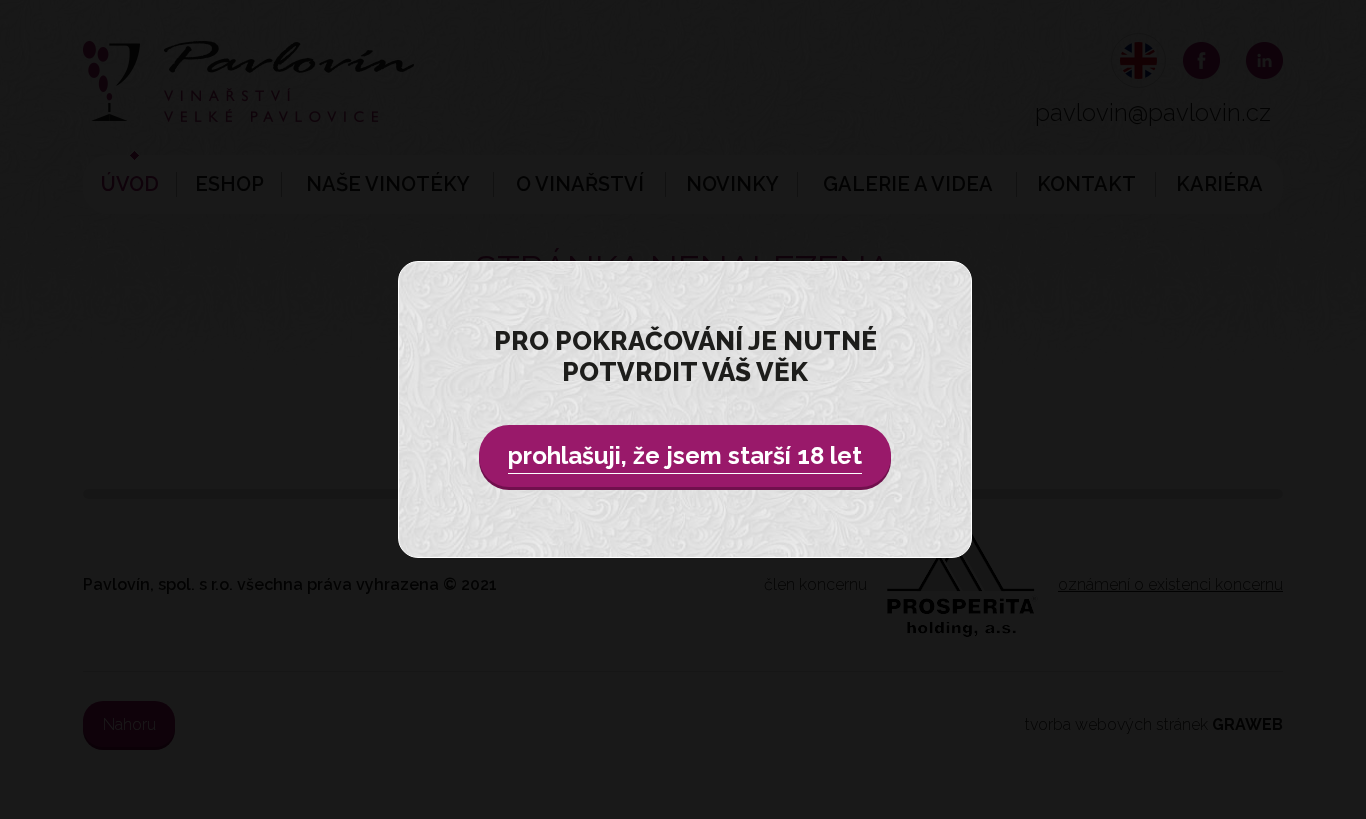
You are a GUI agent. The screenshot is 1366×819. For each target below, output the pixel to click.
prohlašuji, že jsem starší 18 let (685, 455)
